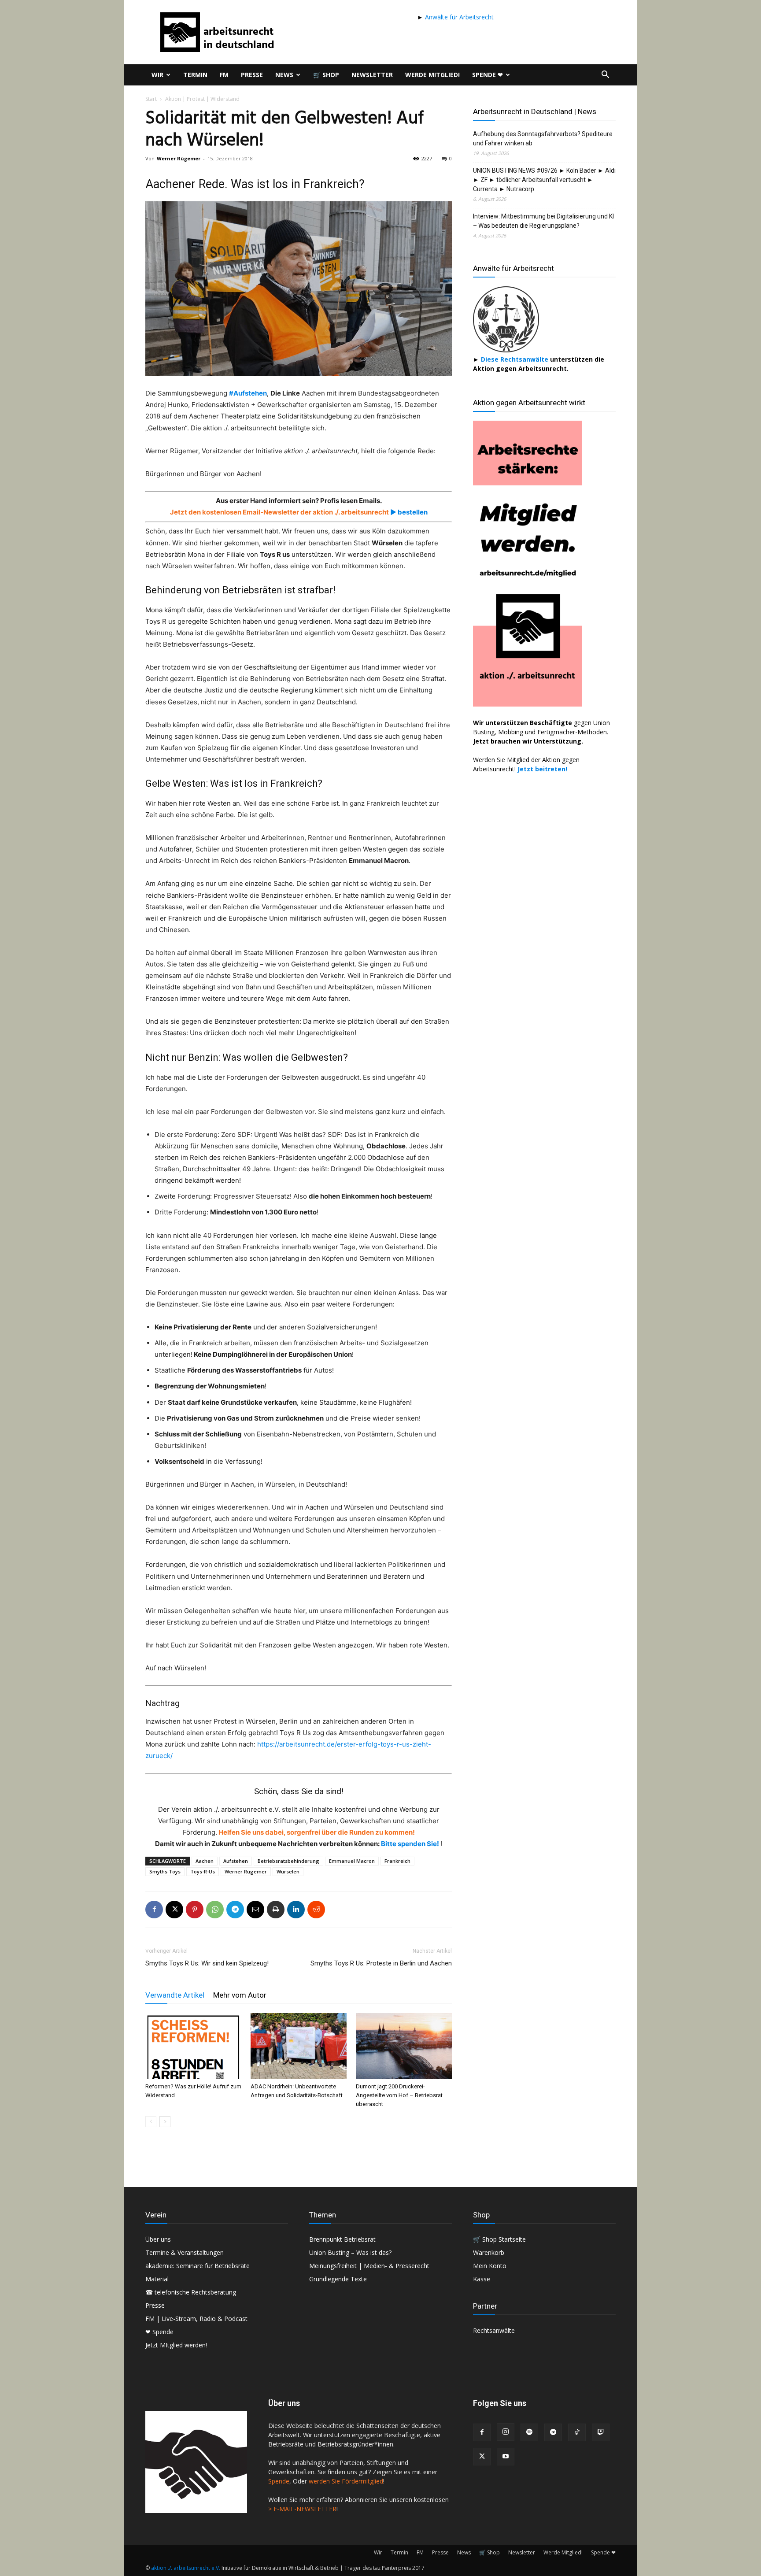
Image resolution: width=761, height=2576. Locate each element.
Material (157, 2279)
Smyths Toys (165, 1871)
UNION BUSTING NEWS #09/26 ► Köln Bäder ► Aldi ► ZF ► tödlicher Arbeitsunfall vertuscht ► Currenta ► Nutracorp (544, 180)
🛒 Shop (326, 75)
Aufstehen (236, 1861)
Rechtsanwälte (494, 2330)
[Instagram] (506, 2432)
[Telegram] (235, 1910)
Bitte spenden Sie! (411, 1844)
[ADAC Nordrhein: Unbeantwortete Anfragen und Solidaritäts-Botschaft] (299, 2046)
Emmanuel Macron (352, 1861)
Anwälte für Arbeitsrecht (458, 17)
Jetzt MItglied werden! (176, 2345)
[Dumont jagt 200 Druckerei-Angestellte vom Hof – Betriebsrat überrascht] (404, 2046)
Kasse (482, 2279)
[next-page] (165, 2122)
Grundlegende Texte (338, 2279)
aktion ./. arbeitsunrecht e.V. (186, 2568)
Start (151, 99)
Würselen (288, 1871)
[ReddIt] (316, 1910)
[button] (605, 76)
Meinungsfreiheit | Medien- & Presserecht (369, 2266)
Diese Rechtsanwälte (515, 359)
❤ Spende (159, 2332)
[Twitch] (601, 2432)
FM (224, 75)
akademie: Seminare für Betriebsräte (198, 2266)
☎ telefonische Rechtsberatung (191, 2292)
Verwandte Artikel (175, 1995)
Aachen (205, 1861)
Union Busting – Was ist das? (350, 2252)
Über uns (158, 2239)
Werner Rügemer (179, 158)
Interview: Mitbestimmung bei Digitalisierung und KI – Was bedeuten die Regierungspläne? (543, 221)
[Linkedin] (296, 1910)
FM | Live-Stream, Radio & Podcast (196, 2319)
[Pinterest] (195, 1910)
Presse (252, 75)
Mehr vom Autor (240, 1995)
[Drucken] (276, 1910)
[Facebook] (154, 1910)
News (284, 75)
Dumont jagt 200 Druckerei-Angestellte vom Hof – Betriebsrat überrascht (399, 2095)
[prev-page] (151, 2122)
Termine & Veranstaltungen (185, 2252)
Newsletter (372, 75)
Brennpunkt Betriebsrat (342, 2239)
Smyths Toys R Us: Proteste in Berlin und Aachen (381, 1963)
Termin (195, 75)
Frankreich (397, 1861)
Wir (157, 75)
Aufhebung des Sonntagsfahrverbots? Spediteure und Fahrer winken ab (543, 139)
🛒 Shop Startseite (499, 2239)
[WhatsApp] (215, 1910)
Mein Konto (490, 2266)
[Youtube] (506, 2457)
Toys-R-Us (203, 1871)
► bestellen (408, 512)
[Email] (255, 1910)
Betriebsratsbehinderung (288, 1861)
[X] (174, 1910)
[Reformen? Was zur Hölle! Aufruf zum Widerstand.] (193, 2046)
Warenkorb (489, 2252)
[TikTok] (577, 2432)
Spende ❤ (488, 75)
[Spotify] (529, 2432)
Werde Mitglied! (432, 75)
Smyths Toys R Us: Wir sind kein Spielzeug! (207, 1963)
